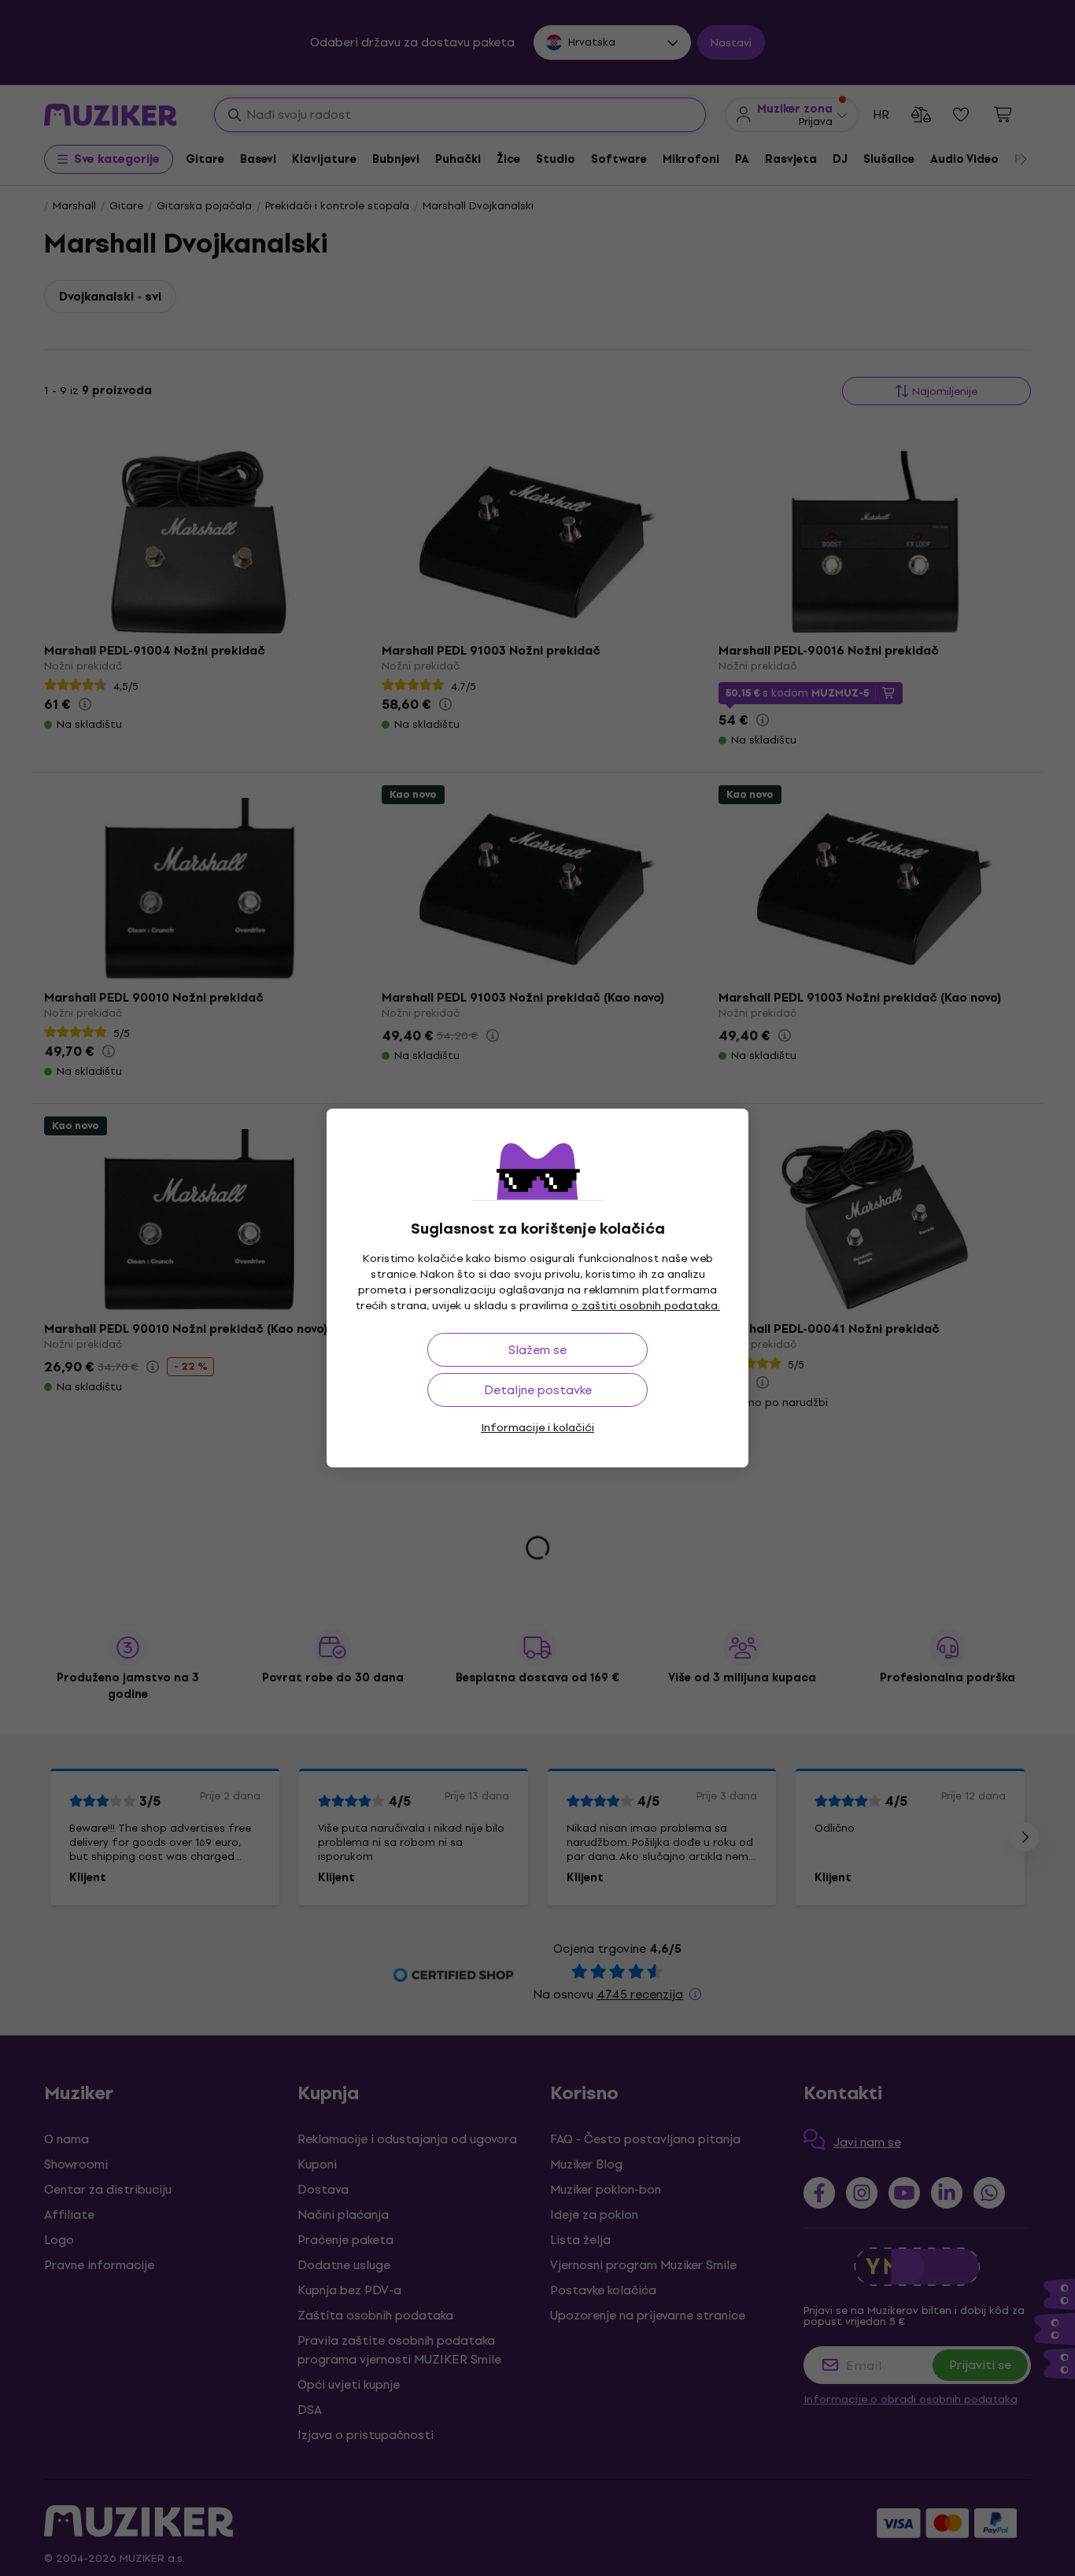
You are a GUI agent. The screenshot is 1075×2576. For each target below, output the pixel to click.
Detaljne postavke (538, 1390)
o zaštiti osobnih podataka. (646, 1306)
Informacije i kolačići (537, 1428)
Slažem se (537, 1350)
